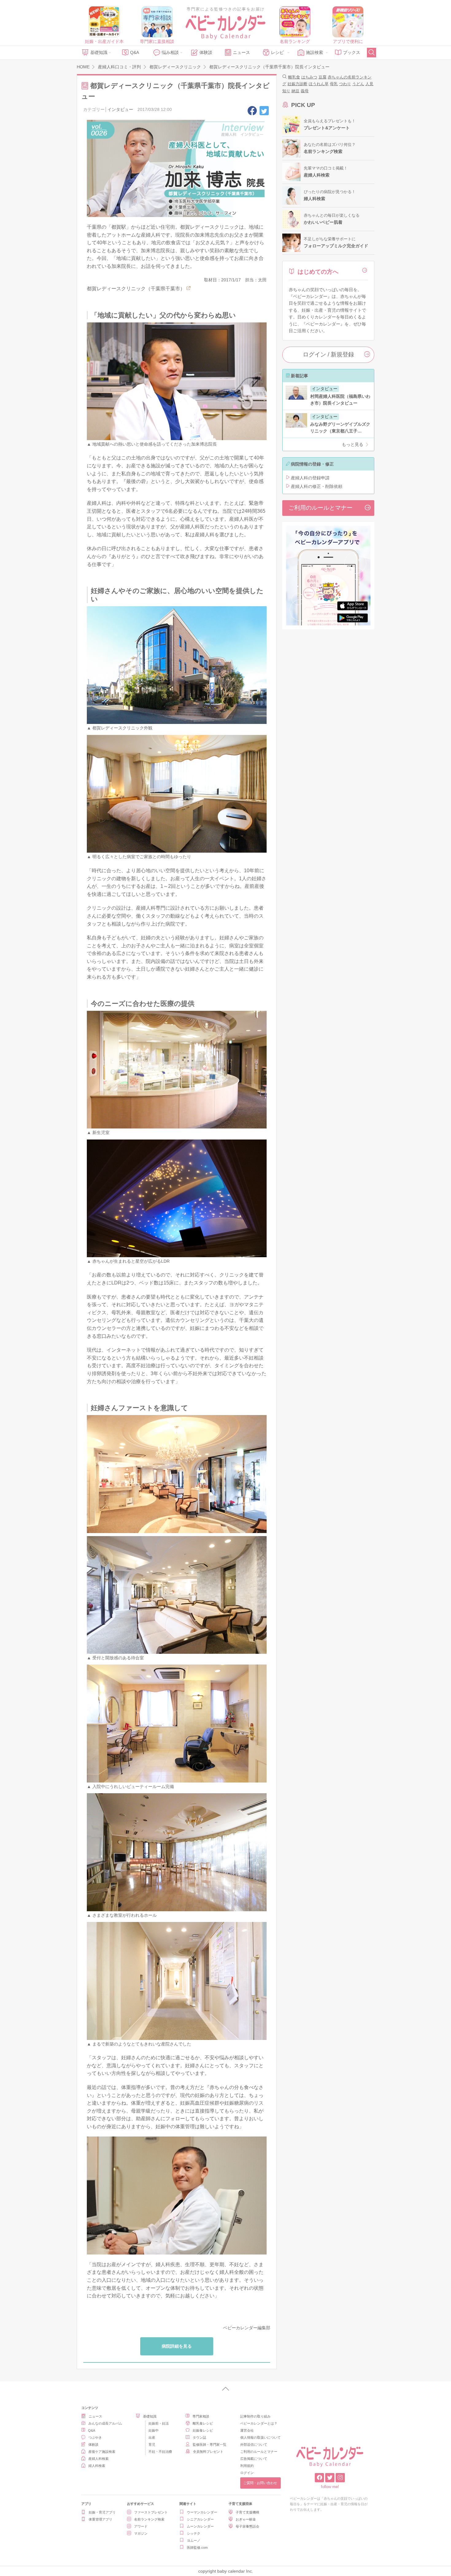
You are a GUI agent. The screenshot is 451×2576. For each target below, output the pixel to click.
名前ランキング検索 (149, 2519)
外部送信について (254, 2445)
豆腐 (322, 77)
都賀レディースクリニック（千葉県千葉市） (137, 289)
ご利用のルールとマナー (320, 508)
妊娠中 (154, 2430)
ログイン (247, 2473)
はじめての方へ (318, 272)
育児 (152, 2445)
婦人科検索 (97, 2466)
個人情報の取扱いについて (260, 2437)
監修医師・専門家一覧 (210, 2445)
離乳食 (294, 77)
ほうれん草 (319, 84)
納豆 (295, 91)
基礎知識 (99, 52)
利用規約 (247, 2466)
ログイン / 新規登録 (328, 354)
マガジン (141, 2533)
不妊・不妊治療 (160, 2452)
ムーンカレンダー (200, 2526)
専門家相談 (201, 2416)
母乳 (334, 84)
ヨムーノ (194, 2540)
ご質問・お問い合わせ (260, 2483)
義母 (305, 91)
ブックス (352, 52)
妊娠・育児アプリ (102, 2512)
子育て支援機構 (247, 2512)
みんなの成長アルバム (105, 2423)
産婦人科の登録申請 (310, 478)
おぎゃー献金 (246, 2519)
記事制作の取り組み (255, 2416)
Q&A (135, 52)
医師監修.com (197, 2547)
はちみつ (309, 77)
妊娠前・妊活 (159, 2423)
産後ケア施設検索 (102, 2452)
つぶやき (95, 2437)
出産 (152, 2437)
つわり (345, 84)
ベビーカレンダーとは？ (259, 2423)
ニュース (241, 52)
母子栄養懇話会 (247, 2526)
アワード (141, 2526)
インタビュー (120, 109)
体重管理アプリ (100, 2519)
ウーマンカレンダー (202, 2512)
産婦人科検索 (98, 2459)
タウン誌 (199, 2437)
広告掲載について (254, 2459)
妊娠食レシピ (203, 2430)
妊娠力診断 (297, 84)
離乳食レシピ (203, 2423)
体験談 (206, 52)
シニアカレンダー (200, 2519)
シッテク (194, 2533)
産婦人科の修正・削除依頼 (317, 486)
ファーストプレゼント (151, 2512)
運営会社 (247, 2430)
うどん (358, 84)
